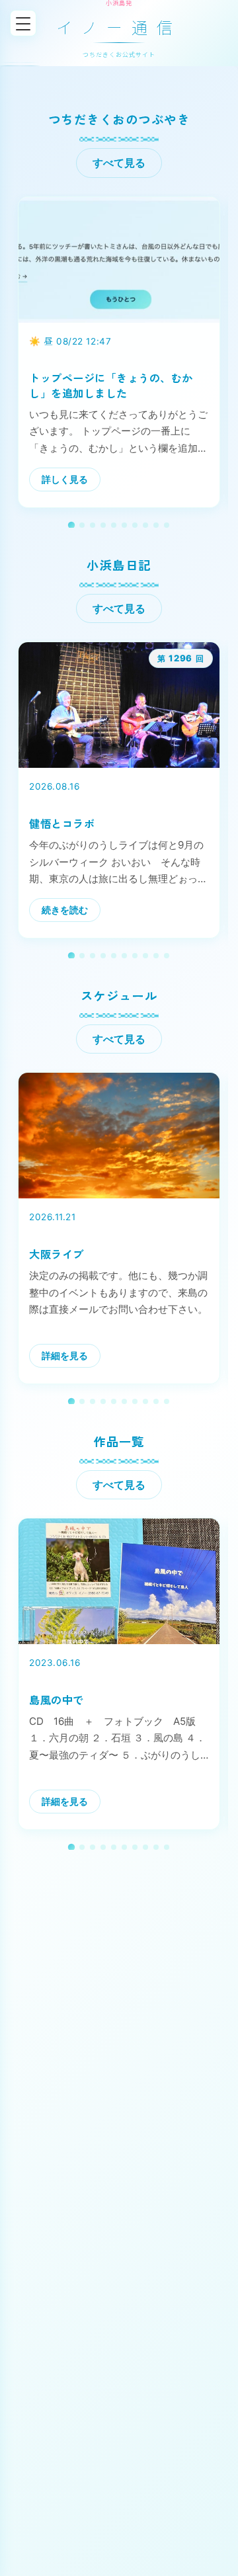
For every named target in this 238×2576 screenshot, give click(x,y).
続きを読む (65, 910)
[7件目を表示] (135, 525)
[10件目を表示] (167, 525)
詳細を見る (65, 1355)
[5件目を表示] (114, 525)
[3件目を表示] (93, 525)
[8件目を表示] (145, 525)
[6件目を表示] (124, 525)
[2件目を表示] (82, 525)
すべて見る (119, 163)
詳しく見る (65, 479)
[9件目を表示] (156, 525)
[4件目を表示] (103, 525)
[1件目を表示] (71, 525)
